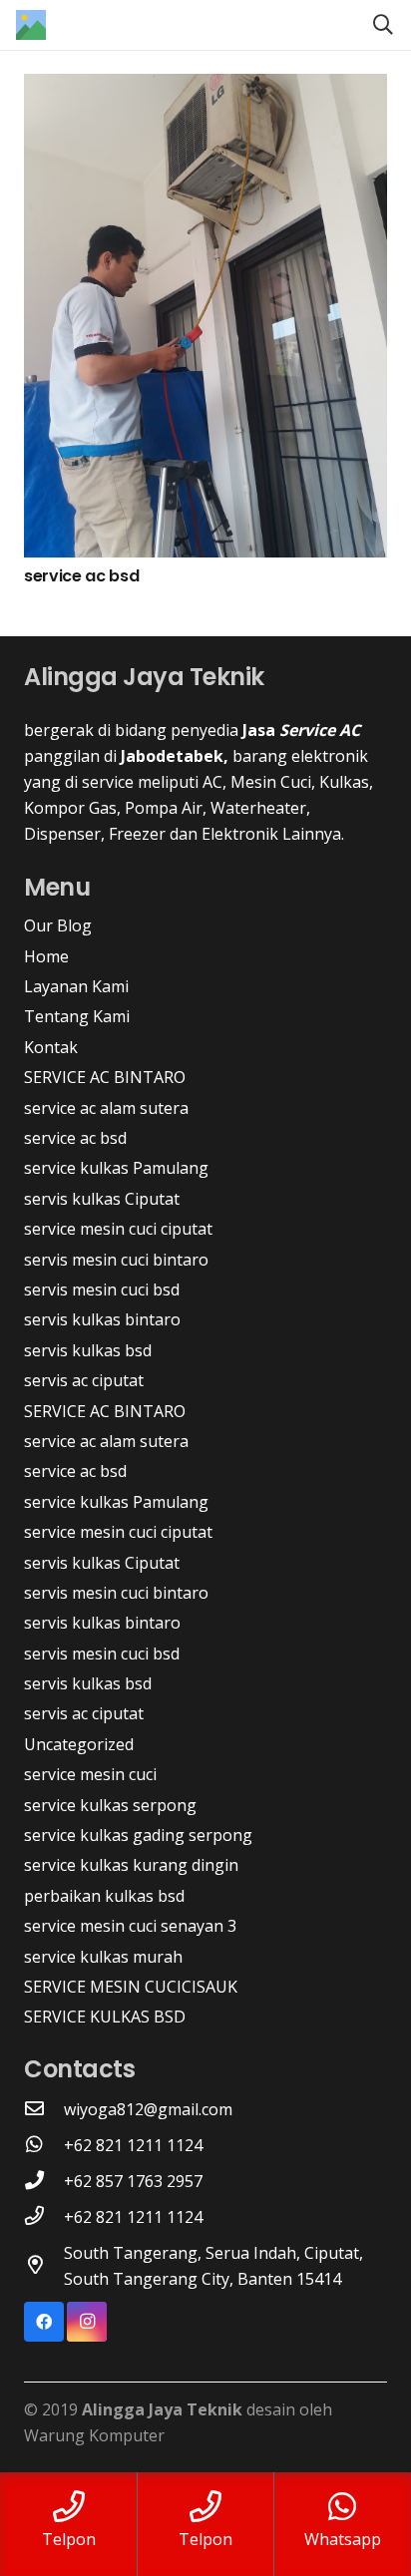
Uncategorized (79, 1744)
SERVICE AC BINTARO (105, 1077)
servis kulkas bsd (88, 1350)
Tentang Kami (77, 1016)
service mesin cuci (90, 1774)
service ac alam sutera (106, 1108)
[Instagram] (87, 2322)
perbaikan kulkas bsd (104, 1896)
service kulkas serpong (110, 1805)
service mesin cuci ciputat (118, 1229)
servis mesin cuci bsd (102, 1289)
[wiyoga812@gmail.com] (44, 2109)
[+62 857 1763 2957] (44, 2181)
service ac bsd (82, 576)
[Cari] (383, 25)
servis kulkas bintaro (102, 1319)
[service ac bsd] (205, 87)
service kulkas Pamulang (116, 1168)
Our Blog (58, 925)
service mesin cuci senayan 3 (130, 1926)
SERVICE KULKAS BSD (105, 2017)
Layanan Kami (76, 986)
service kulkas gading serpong (138, 1835)
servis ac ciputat (84, 1380)
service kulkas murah (103, 1957)
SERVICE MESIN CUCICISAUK (131, 1987)
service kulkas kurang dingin (131, 1865)
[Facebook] (44, 2322)
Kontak (51, 1047)
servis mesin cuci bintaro (116, 1260)
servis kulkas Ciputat (102, 1199)
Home (46, 956)
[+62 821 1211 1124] (44, 2145)
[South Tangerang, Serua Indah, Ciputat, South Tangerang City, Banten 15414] (44, 2266)
